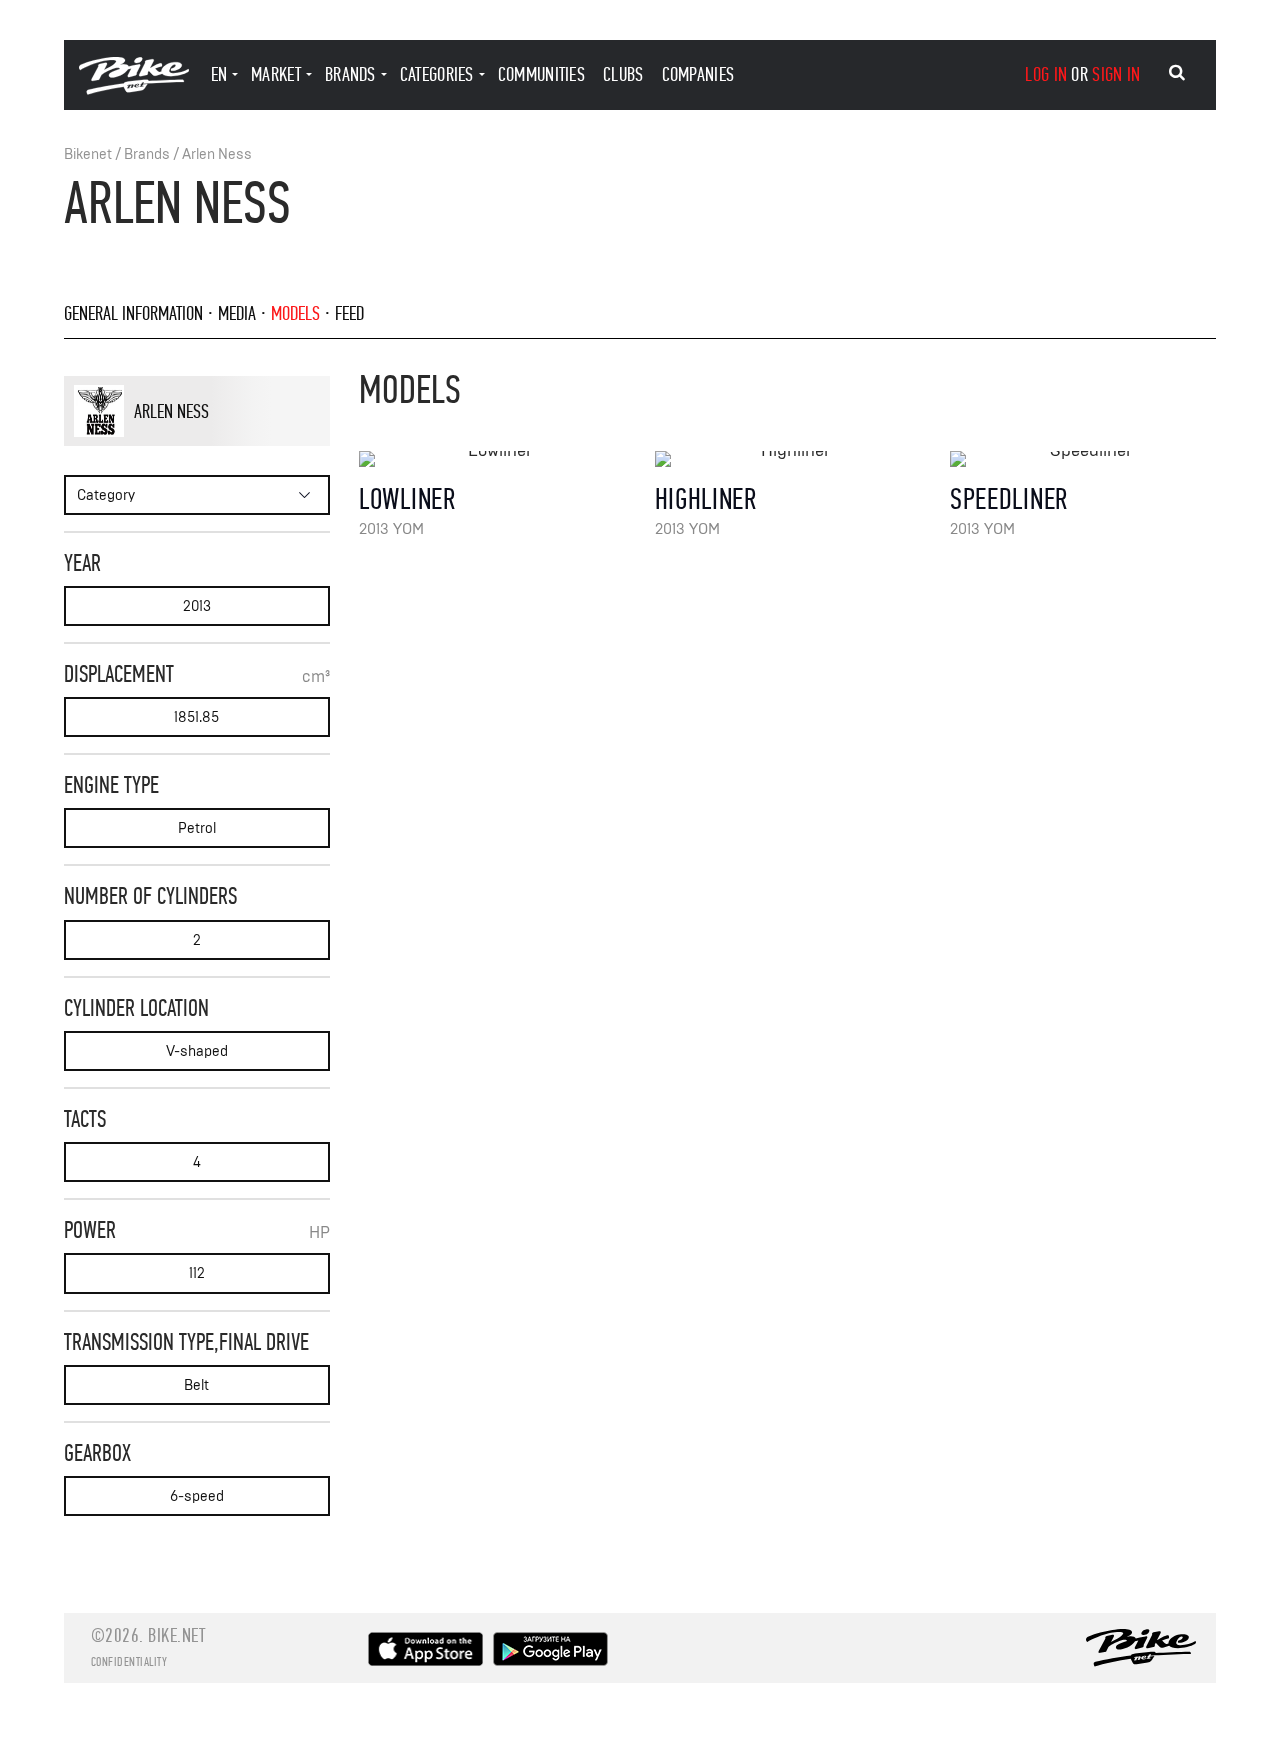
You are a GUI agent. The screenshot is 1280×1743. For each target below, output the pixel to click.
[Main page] (134, 89)
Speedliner (1009, 499)
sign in (1116, 74)
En (219, 74)
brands (350, 74)
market (276, 74)
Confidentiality (129, 1662)
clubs (623, 74)
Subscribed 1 (267, 445)
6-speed (197, 1496)
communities (541, 74)
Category (106, 495)
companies (698, 74)
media (237, 313)
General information (133, 313)
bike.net (176, 1635)
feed (349, 313)
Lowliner (407, 499)
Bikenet (88, 154)
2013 (197, 606)
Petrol (197, 828)
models (295, 313)
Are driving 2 (190, 445)
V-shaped (197, 1051)
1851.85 (196, 717)
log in (1046, 74)
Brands (147, 154)
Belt (196, 1385)
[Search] (1177, 73)
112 (197, 1273)
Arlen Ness (217, 154)
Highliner (706, 499)
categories (437, 74)
